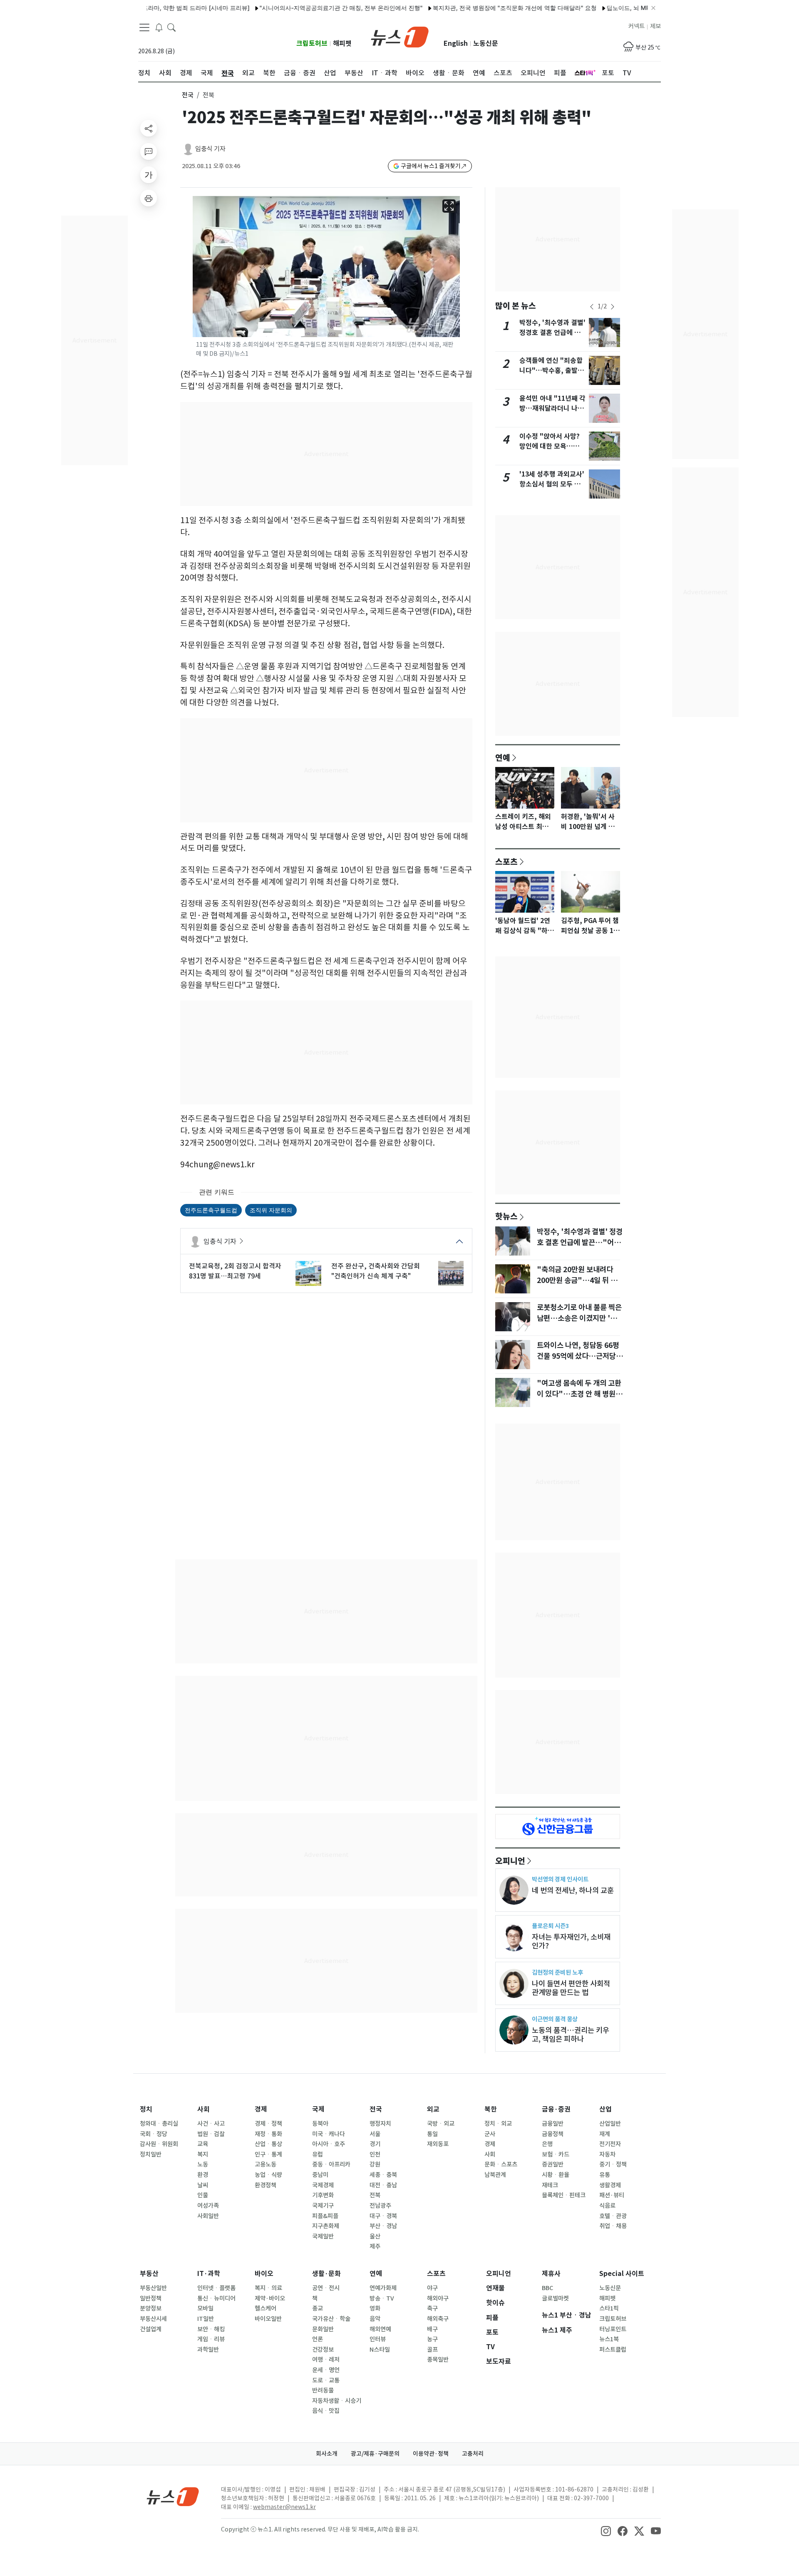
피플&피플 (325, 2216)
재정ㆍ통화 (268, 2134)
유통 (605, 2175)
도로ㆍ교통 (326, 2380)
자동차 (607, 2154)
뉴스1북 (609, 2339)
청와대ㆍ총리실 (159, 2124)
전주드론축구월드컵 (211, 1210)
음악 (375, 2319)
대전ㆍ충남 (383, 2185)
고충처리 (473, 2454)
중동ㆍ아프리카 (331, 2164)
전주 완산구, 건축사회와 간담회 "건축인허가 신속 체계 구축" (376, 1271)
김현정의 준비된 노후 (557, 1972)
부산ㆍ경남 (383, 2226)
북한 (491, 2109)
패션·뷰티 (612, 2195)
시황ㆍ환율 (556, 2175)
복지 (203, 2154)
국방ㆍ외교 (441, 2124)
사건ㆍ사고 (211, 2124)
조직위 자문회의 (271, 1210)
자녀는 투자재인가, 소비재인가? (571, 1941)
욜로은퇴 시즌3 (550, 1926)
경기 (375, 2144)
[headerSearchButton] (171, 27)
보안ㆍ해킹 (211, 2329)
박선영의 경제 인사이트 (560, 1879)
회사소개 (327, 2454)
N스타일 (380, 2350)
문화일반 (323, 2329)
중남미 (320, 2175)
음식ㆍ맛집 (326, 2411)
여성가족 (208, 2206)
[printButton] (149, 198)
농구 (432, 2339)
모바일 (205, 2308)
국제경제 (323, 2185)
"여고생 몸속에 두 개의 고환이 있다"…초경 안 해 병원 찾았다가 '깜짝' (579, 1394)
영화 (375, 2308)
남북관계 (495, 2175)
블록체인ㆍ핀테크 (564, 2195)
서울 (375, 2134)
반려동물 (323, 2390)
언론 (318, 2339)
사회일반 (208, 2216)
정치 (146, 2109)
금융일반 (553, 2124)
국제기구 (323, 2206)
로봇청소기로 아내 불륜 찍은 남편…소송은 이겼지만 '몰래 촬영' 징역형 (580, 1318)
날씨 (203, 2185)
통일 (432, 2134)
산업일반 (610, 2124)
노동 (203, 2164)
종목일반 (438, 2360)
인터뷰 (378, 2339)
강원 (375, 2164)
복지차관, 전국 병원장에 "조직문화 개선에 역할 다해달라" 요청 (464, 8)
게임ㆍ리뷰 (211, 2339)
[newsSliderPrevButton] (592, 307)
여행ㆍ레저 (326, 2360)
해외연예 (380, 2329)
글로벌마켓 (555, 2298)
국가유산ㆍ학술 (331, 2319)
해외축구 (438, 2319)
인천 (375, 2154)
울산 (375, 2236)
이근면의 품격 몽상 (555, 2019)
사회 (203, 2109)
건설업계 (151, 2329)
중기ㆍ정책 (613, 2164)
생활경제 (610, 2185)
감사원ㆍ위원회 (159, 2144)
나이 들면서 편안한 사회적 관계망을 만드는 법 (571, 1988)
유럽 (318, 2154)
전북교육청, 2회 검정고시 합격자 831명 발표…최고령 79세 (235, 1271)
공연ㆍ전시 (326, 2288)
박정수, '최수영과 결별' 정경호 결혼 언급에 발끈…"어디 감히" (552, 333)
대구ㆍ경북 (383, 2216)
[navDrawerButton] (144, 27)
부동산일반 (153, 2288)
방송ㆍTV (382, 2298)
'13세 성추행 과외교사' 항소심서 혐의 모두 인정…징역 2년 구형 (552, 484)
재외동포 (438, 2144)
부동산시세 (153, 2319)
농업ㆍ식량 (268, 2175)
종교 (318, 2308)
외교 (433, 2109)
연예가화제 (383, 2288)
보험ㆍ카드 (556, 2154)
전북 (375, 2195)
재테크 (550, 2185)
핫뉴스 (506, 1216)
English (456, 43)
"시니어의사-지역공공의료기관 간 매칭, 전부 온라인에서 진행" (291, 8)
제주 (375, 2246)
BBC (547, 2288)
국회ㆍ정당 (154, 2134)
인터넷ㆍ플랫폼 (216, 2288)
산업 (605, 2109)
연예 (503, 757)
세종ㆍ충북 (383, 2175)
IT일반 (206, 2319)
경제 (261, 2109)
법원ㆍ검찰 (211, 2134)
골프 (432, 2350)
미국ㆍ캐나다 (329, 2134)
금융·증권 (556, 2109)
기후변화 (323, 2195)
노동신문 (486, 43)
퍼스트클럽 (613, 2350)
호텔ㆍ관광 (613, 2216)
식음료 (607, 2206)
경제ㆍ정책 (268, 2124)
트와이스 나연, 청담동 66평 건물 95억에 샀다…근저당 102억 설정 (578, 1356)
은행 (547, 2144)
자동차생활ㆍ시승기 (337, 2401)
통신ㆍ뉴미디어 (216, 2298)
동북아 (320, 2124)
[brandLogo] (400, 36)
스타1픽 (609, 2308)
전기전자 (610, 2144)
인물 (203, 2195)
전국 (188, 95)
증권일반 (553, 2164)
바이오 (264, 2274)
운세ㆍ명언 (326, 2370)
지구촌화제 (326, 2226)
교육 (203, 2144)
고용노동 (266, 2164)
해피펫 (342, 43)
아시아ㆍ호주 (329, 2144)
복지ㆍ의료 (268, 2288)
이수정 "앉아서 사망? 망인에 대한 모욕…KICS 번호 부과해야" (550, 446)
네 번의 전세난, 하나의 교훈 (573, 1890)
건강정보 (323, 2350)
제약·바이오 (270, 2298)
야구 (432, 2288)
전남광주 (380, 2206)
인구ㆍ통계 (268, 2154)
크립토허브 (312, 43)
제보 (655, 26)
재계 (605, 2134)
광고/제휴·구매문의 (375, 2454)
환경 (203, 2175)
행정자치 (380, 2124)
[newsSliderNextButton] (613, 307)
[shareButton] (149, 128)
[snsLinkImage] (606, 2530)
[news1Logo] (173, 2496)
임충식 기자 (210, 149)
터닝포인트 (613, 2329)
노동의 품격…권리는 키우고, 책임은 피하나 (571, 2035)
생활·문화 (326, 2274)
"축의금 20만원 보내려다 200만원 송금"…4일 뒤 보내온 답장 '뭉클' (577, 1281)
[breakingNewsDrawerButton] (159, 27)
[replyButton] (149, 151)
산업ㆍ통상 (268, 2144)
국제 (318, 2109)
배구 (432, 2329)
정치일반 (151, 2154)
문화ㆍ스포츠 (501, 2164)
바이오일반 (268, 2319)
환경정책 (266, 2185)
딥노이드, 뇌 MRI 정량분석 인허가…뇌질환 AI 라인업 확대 (632, 8)
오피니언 (510, 1861)
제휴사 (551, 2274)
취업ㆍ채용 (613, 2226)
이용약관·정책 (431, 2454)
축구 (432, 2308)
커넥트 (636, 26)
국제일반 (323, 2236)
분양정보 (151, 2308)
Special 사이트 (622, 2274)
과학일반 (208, 2350)
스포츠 (506, 861)
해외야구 (438, 2298)
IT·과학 (209, 2274)
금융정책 (553, 2134)
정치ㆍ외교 (498, 2124)
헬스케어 (266, 2308)
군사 (490, 2134)
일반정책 (151, 2298)
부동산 (149, 2274)
